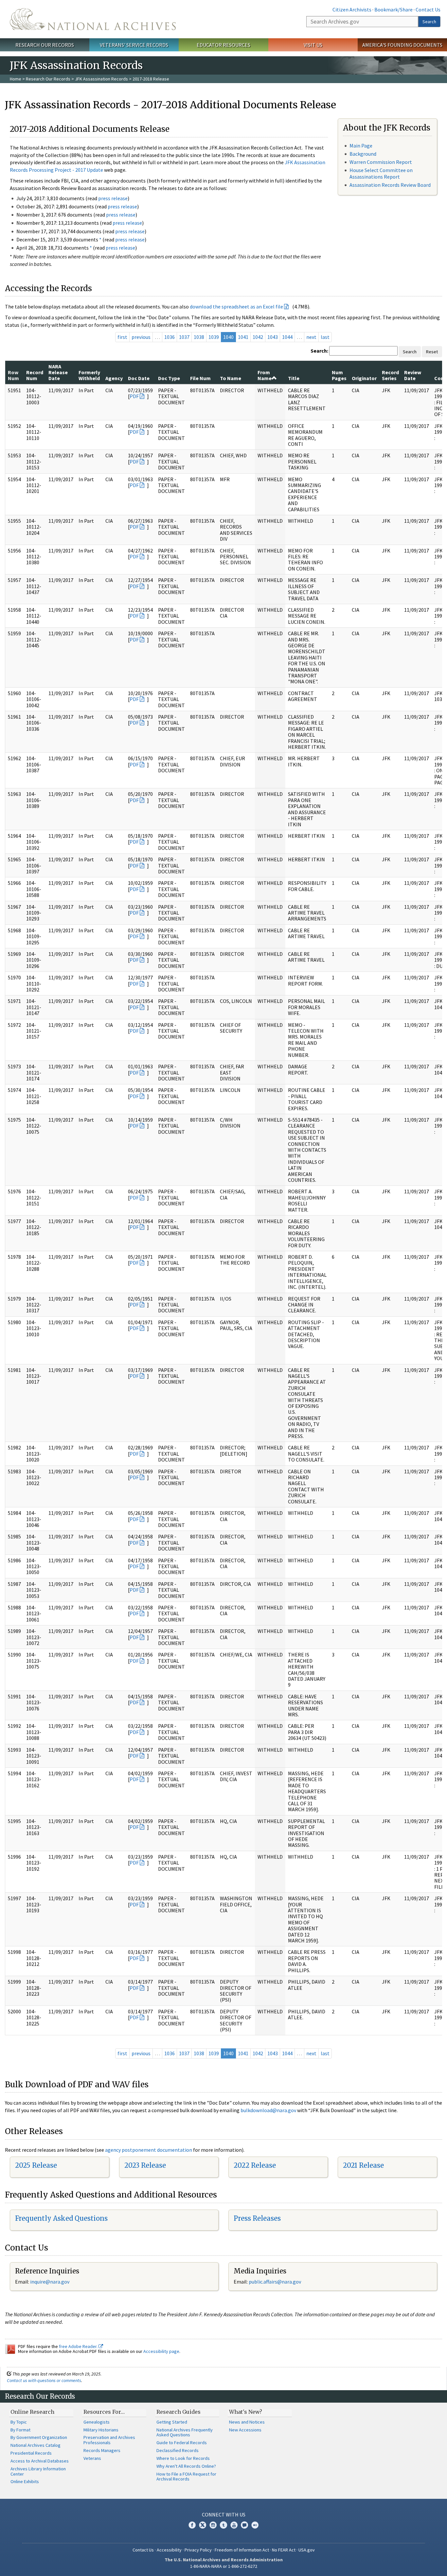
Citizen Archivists (352, 9)
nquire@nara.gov (50, 2282)
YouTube (234, 2525)
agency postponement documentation (149, 2150)
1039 (214, 337)
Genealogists (97, 2422)
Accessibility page (161, 2351)
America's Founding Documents (402, 45)
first (122, 337)
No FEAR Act (284, 2550)
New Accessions (245, 2430)
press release (113, 198)
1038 (199, 337)
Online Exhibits (25, 2481)
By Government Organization (39, 2437)
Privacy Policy (198, 2550)
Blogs (244, 2525)
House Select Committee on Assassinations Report (381, 173)
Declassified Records (178, 2450)
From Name (265, 375)
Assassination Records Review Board (390, 185)
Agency (114, 378)
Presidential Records (31, 2453)
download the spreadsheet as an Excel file (236, 307)
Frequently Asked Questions (61, 2218)
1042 (258, 337)
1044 (287, 337)
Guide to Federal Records (182, 2443)
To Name (231, 378)
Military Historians (101, 2430)
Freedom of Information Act (242, 2550)
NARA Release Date (58, 372)
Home (16, 79)
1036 (170, 337)
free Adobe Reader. (79, 2346)
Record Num (35, 375)
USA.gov (307, 2550)
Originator (364, 378)
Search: (319, 351)
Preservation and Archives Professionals (109, 2440)
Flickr (255, 2525)
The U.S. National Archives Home (93, 19)
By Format (20, 2430)
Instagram (213, 2525)
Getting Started (172, 2422)
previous (141, 337)
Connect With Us (224, 2515)
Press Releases (257, 2218)
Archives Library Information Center (38, 2471)
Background (363, 154)
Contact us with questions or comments (44, 2380)
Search (429, 22)
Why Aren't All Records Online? (186, 2466)
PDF (134, 396)
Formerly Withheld (89, 375)
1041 (243, 337)
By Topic (19, 2422)
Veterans (92, 2458)
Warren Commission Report (381, 162)
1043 (273, 337)
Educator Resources (223, 45)
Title (294, 378)
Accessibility (169, 2550)
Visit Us (313, 45)
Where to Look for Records (183, 2458)
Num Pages (339, 375)
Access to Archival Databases (40, 2461)
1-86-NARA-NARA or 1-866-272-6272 (224, 2566)
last (325, 337)
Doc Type (169, 378)
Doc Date (139, 378)
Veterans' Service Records (134, 45)
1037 (184, 337)
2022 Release (255, 2165)
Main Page (361, 146)
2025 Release (36, 2165)
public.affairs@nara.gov (275, 2282)
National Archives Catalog (36, 2445)
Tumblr (223, 2525)
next (311, 337)
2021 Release (363, 2165)
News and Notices (247, 2422)
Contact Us (428, 9)
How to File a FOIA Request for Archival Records (186, 2477)
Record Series (390, 375)
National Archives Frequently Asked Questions (185, 2432)
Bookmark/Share (393, 9)
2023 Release (145, 2165)
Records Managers (102, 2450)
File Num (200, 378)
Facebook (192, 2525)
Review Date (413, 375)
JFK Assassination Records (101, 79)
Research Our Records (45, 45)
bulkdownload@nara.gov (268, 2110)
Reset (432, 352)
